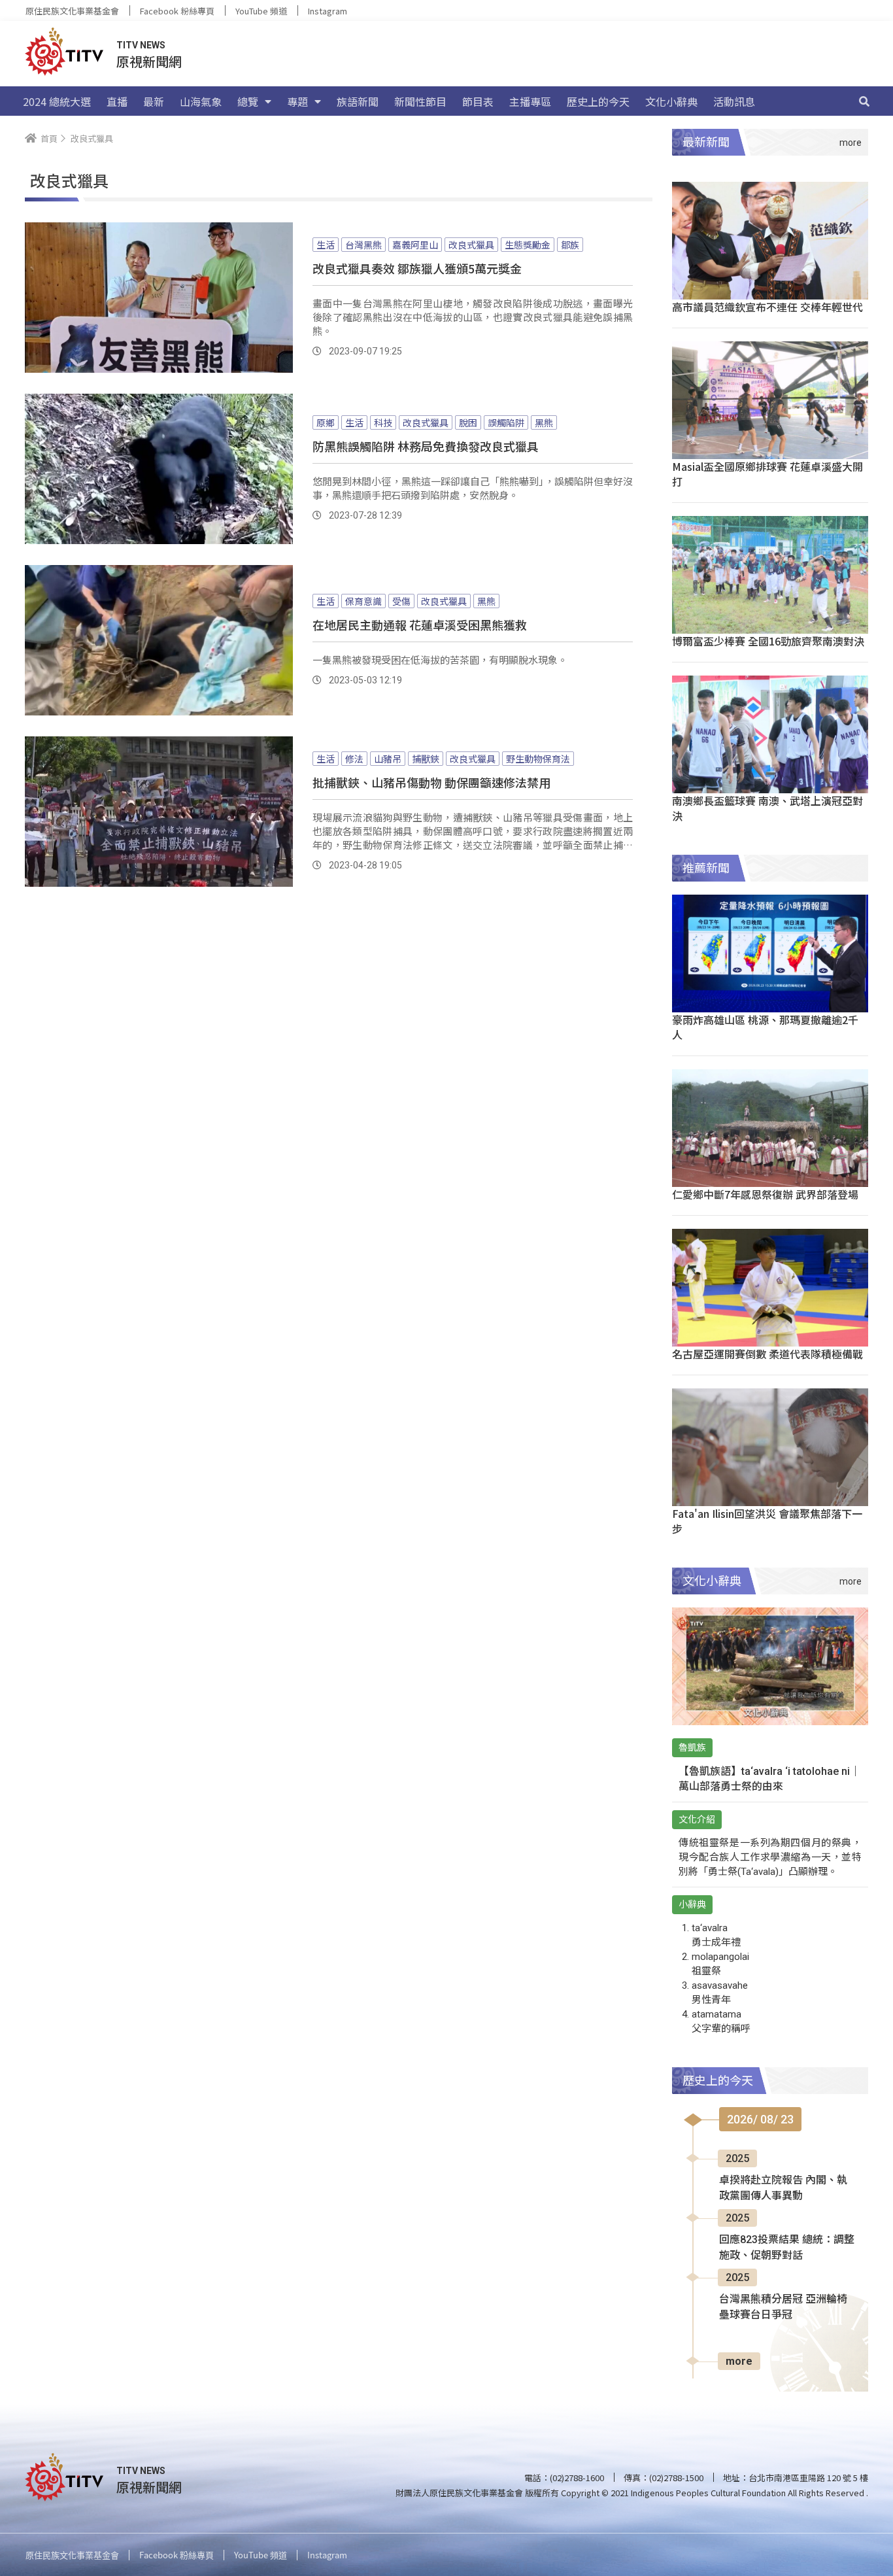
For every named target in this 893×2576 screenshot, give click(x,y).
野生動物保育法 (538, 759)
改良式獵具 (471, 245)
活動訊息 (734, 101)
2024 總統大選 (57, 101)
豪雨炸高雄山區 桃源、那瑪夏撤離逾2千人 (765, 1027)
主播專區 (530, 101)
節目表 (478, 101)
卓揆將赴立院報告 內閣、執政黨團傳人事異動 (783, 2188)
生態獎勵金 (528, 245)
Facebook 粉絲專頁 (177, 11)
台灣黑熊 (363, 245)
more (739, 2361)
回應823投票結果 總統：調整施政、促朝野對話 (787, 2247)
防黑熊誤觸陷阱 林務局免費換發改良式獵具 (426, 446)
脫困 (468, 422)
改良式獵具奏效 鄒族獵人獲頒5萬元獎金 (417, 268)
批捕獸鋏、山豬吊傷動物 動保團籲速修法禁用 (431, 782)
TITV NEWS (141, 45)
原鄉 (326, 422)
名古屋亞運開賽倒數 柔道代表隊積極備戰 (767, 1354)
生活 (326, 245)
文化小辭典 (671, 101)
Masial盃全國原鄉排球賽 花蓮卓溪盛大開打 (767, 474)
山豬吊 (388, 759)
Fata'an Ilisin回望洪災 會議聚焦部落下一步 (767, 1521)
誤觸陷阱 (506, 422)
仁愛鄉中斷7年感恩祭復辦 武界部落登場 (765, 1194)
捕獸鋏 (426, 759)
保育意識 (363, 601)
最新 (154, 101)
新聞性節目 (420, 101)
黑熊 (544, 422)
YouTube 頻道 (261, 11)
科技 (383, 422)
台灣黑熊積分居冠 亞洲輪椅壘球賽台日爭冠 (783, 2307)
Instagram (328, 11)
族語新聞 (358, 101)
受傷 (401, 601)
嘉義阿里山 (415, 245)
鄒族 (570, 245)
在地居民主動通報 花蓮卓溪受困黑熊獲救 (420, 625)
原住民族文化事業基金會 (72, 11)
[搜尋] (864, 101)
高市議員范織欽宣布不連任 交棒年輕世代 (767, 307)
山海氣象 (201, 101)
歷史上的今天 (598, 101)
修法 (354, 759)
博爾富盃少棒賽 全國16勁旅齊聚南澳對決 (768, 641)
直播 (117, 101)
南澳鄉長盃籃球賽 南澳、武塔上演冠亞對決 (767, 808)
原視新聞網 (149, 61)
